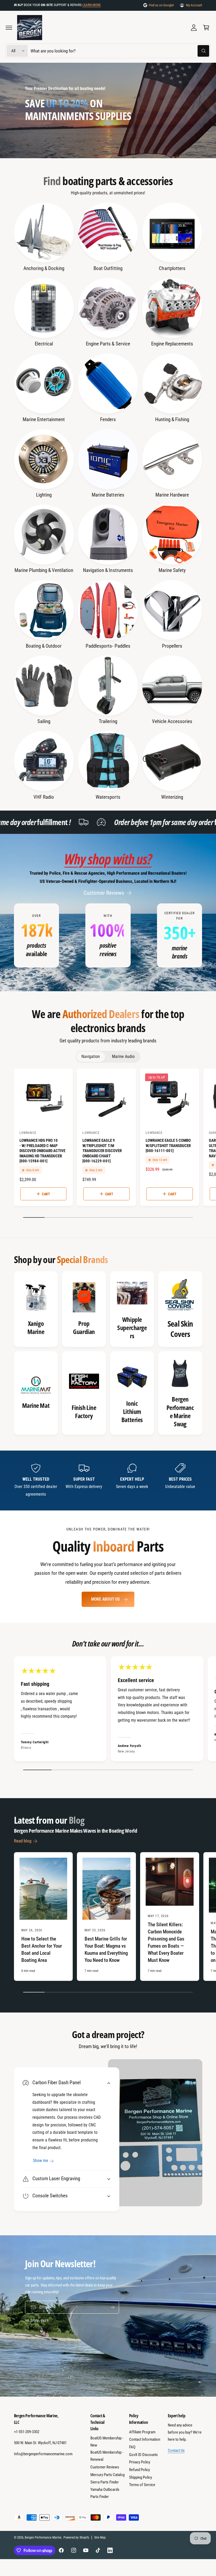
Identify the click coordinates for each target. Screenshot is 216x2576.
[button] (9, 28)
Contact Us (176, 2450)
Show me (40, 2161)
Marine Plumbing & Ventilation (44, 570)
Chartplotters (172, 268)
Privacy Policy (140, 2462)
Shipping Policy (141, 2477)
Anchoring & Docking (44, 268)
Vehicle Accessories (172, 721)
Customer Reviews (104, 893)
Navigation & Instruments (108, 570)
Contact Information (145, 2439)
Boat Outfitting (108, 268)
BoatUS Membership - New (107, 2442)
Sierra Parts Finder (105, 2482)
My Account (194, 5)
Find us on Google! (161, 5)
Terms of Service (142, 2485)
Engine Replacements (172, 344)
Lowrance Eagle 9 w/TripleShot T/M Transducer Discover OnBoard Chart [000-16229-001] (102, 1151)
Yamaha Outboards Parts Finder (105, 2493)
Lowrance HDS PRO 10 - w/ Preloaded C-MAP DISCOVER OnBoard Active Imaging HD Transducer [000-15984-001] (42, 1151)
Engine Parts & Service (108, 344)
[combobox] (120, 51)
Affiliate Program (142, 2432)
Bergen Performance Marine (43, 2538)
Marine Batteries (108, 495)
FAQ (132, 2447)
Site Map (100, 2538)
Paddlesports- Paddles (108, 646)
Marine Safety (172, 570)
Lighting (44, 495)
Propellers (172, 646)
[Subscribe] (112, 2307)
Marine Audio (123, 1056)
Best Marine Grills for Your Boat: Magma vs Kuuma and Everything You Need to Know (106, 1949)
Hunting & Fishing (172, 419)
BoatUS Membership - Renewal (107, 2456)
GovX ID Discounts (143, 2455)
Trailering (108, 721)
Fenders (108, 419)
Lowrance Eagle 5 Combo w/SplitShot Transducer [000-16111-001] (168, 1146)
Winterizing (172, 797)
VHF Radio (44, 797)
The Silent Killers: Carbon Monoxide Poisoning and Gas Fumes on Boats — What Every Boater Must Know (166, 1942)
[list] (108, 935)
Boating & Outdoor (44, 646)
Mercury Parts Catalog (107, 2475)
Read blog (23, 1841)
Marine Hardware (172, 495)
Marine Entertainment (44, 419)
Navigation (91, 1056)
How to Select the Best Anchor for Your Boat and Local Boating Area (42, 1949)
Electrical (44, 344)
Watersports (108, 797)
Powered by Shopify (76, 2538)
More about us (105, 1599)
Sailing (44, 721)
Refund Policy (139, 2470)
